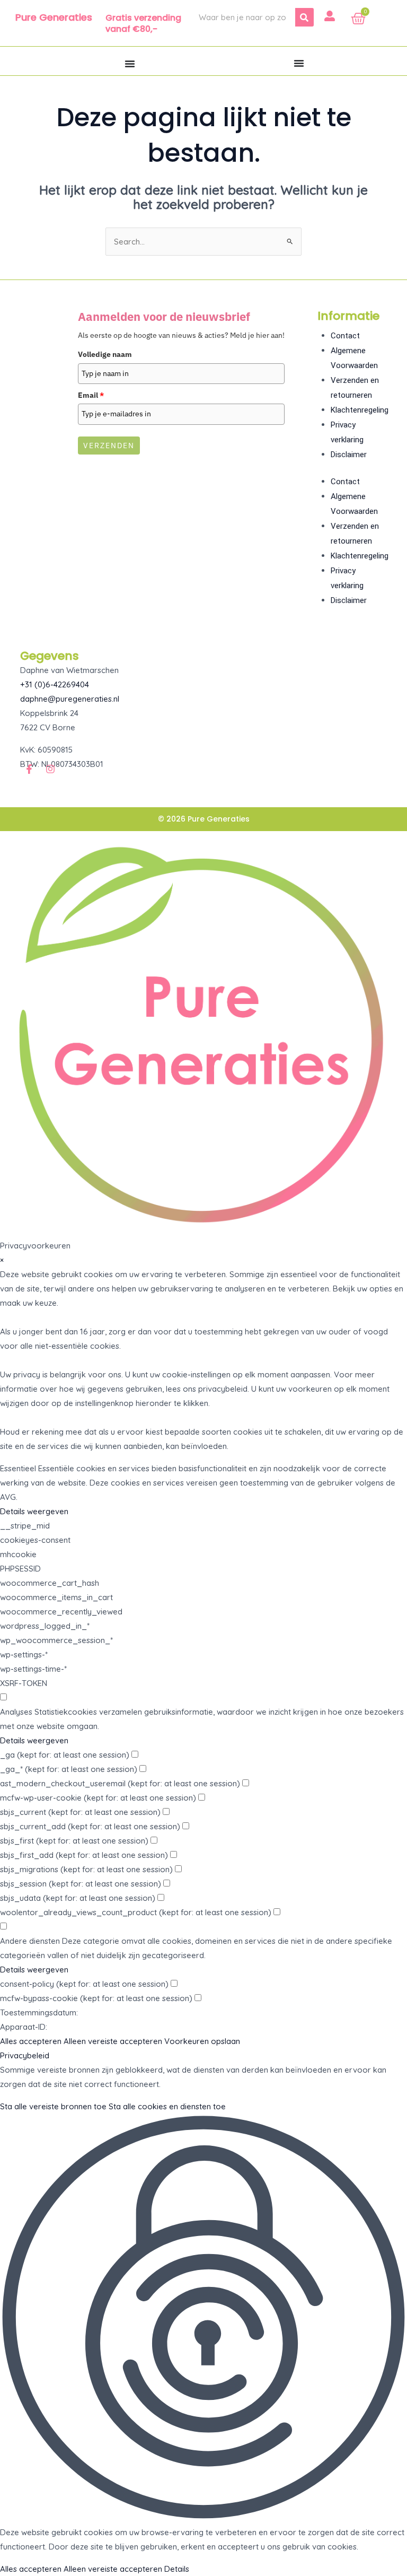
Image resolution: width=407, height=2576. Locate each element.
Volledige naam (105, 354)
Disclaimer (349, 455)
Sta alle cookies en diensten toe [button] (167, 2106)
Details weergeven (34, 1511)
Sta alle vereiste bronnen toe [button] (53, 2106)
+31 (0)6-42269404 (55, 684)
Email (91, 395)
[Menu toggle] (130, 64)
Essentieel (18, 1468)
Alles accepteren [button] (31, 2041)
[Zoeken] (304, 17)
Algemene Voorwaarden (354, 358)
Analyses (16, 1712)
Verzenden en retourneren (355, 388)
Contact (345, 336)
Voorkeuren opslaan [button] (202, 2041)
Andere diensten (30, 1941)
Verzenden (109, 446)
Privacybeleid (25, 2055)
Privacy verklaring (347, 432)
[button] (203, 2319)
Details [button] (177, 2569)
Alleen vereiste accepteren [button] (113, 2041)
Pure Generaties (54, 17)
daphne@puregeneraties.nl (70, 699)
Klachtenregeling (360, 410)
